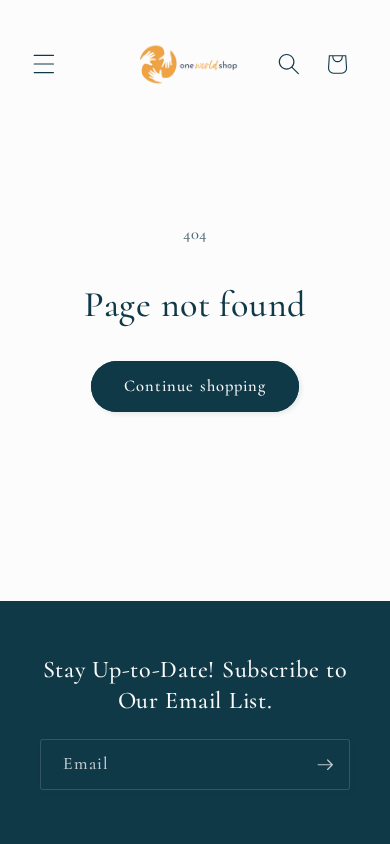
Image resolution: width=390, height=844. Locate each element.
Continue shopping (195, 386)
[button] (44, 64)
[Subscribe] (325, 765)
